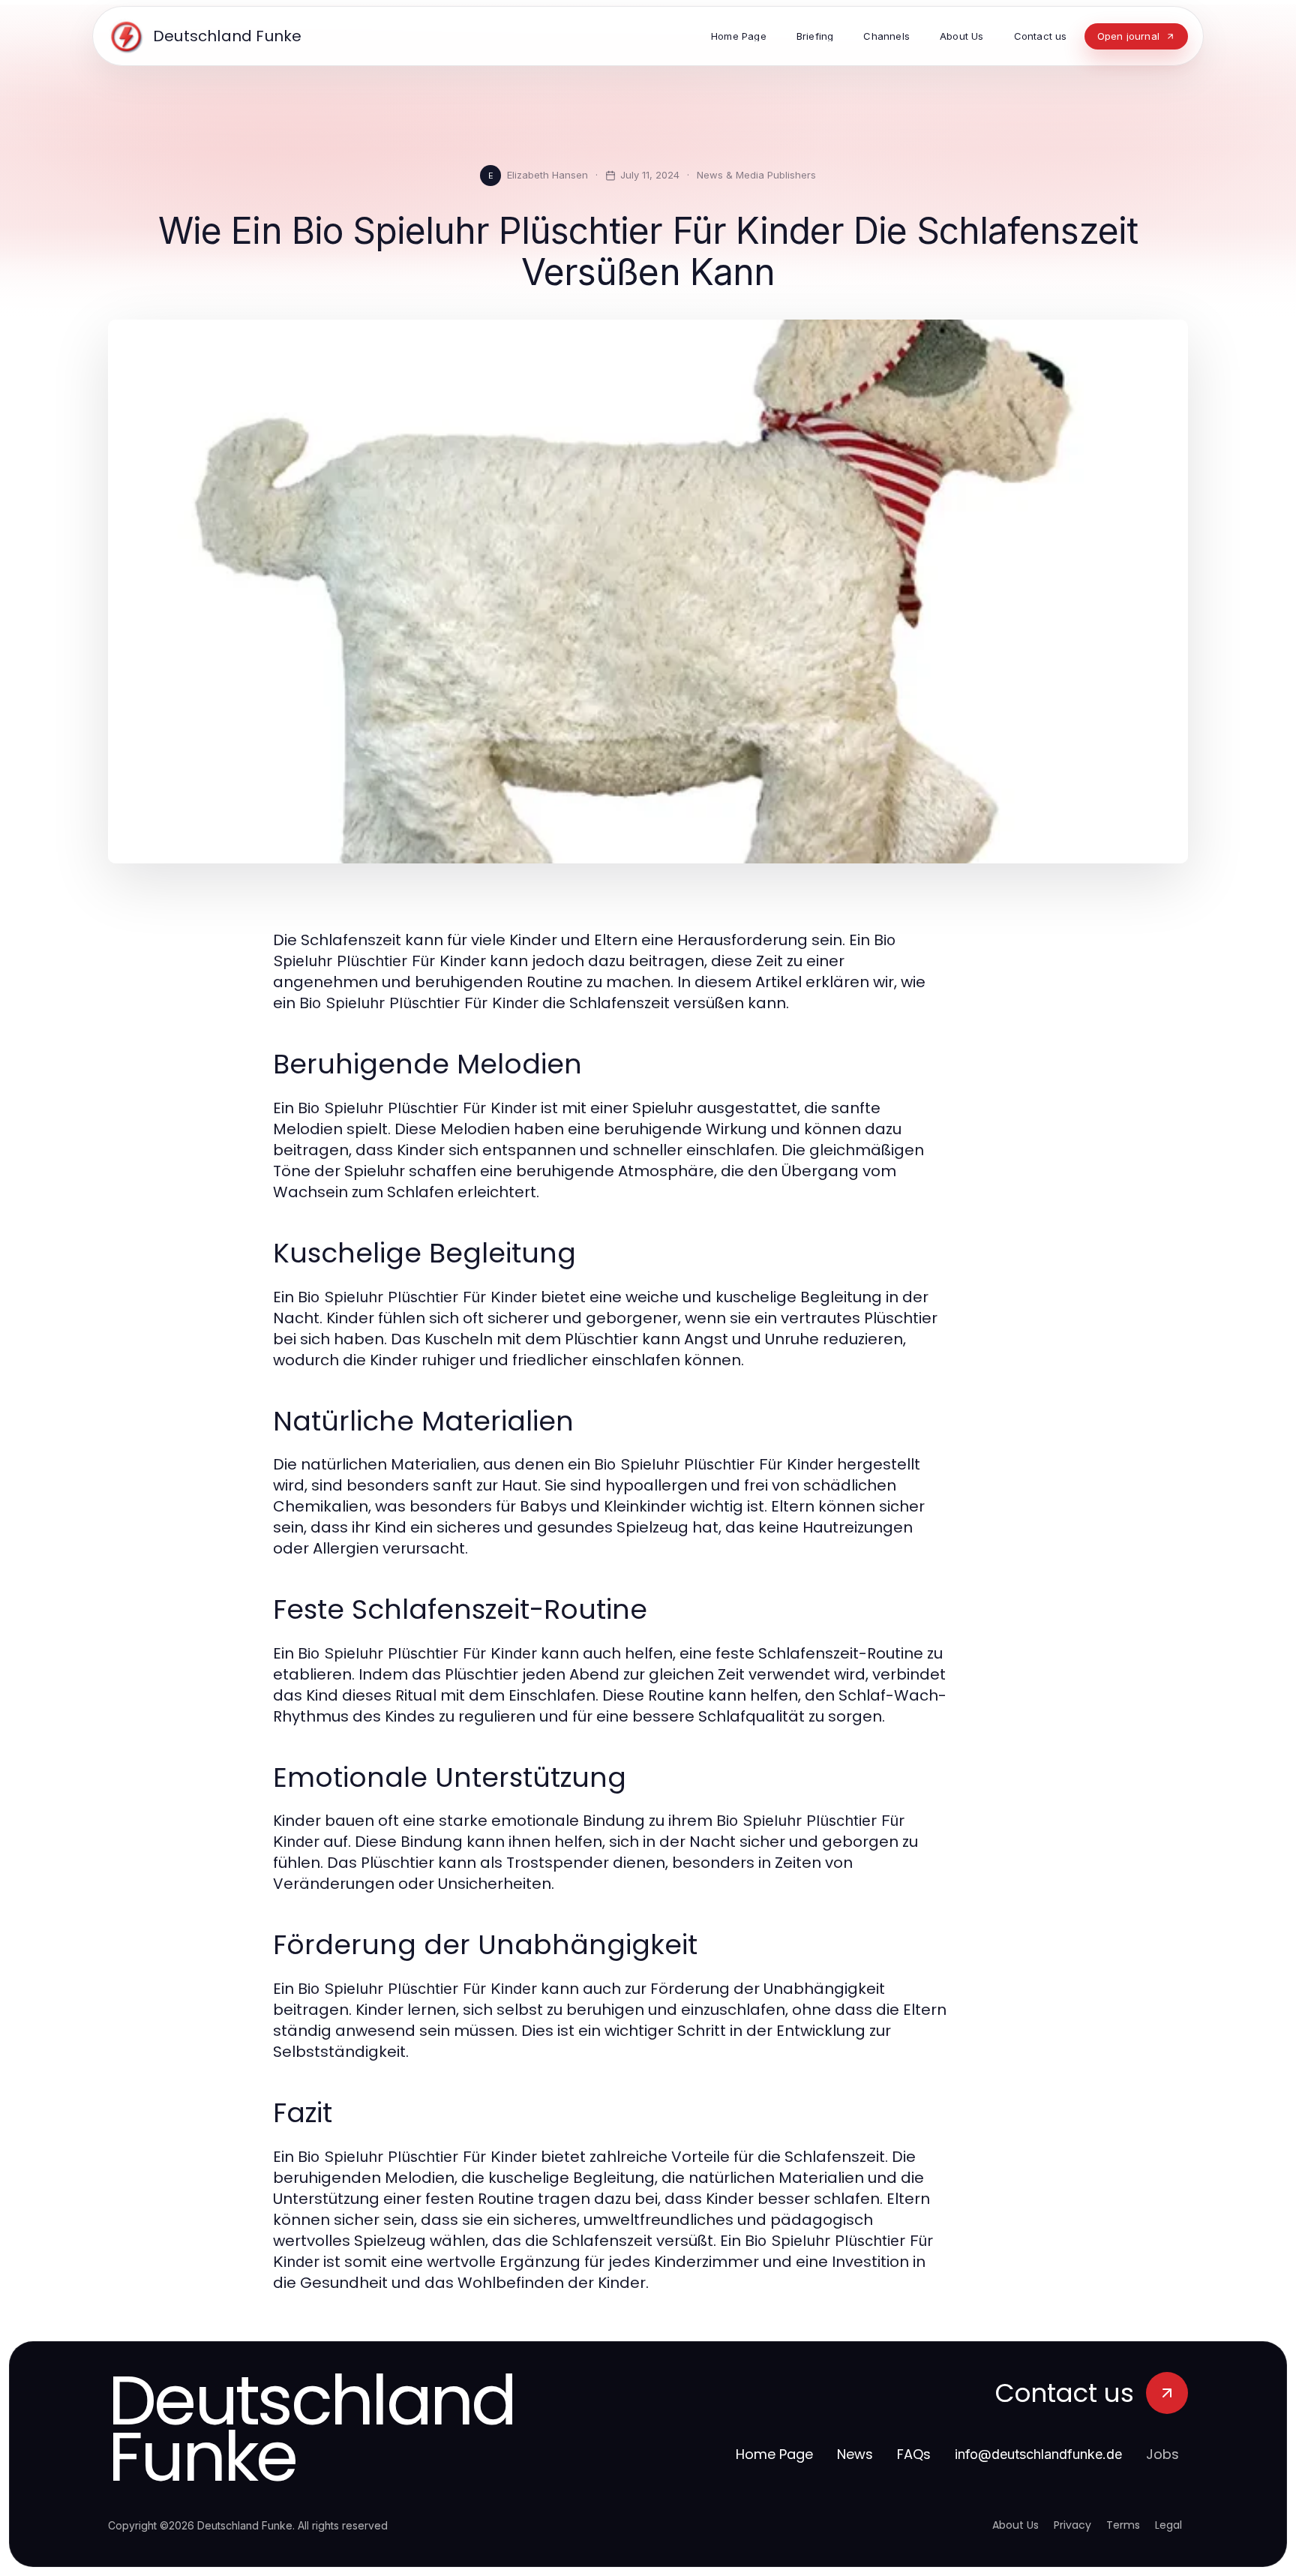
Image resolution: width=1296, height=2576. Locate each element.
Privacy (1072, 2525)
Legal (1168, 2525)
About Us (1015, 2525)
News (855, 2454)
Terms (1123, 2525)
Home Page (774, 2454)
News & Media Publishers (756, 175)
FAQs (914, 2454)
